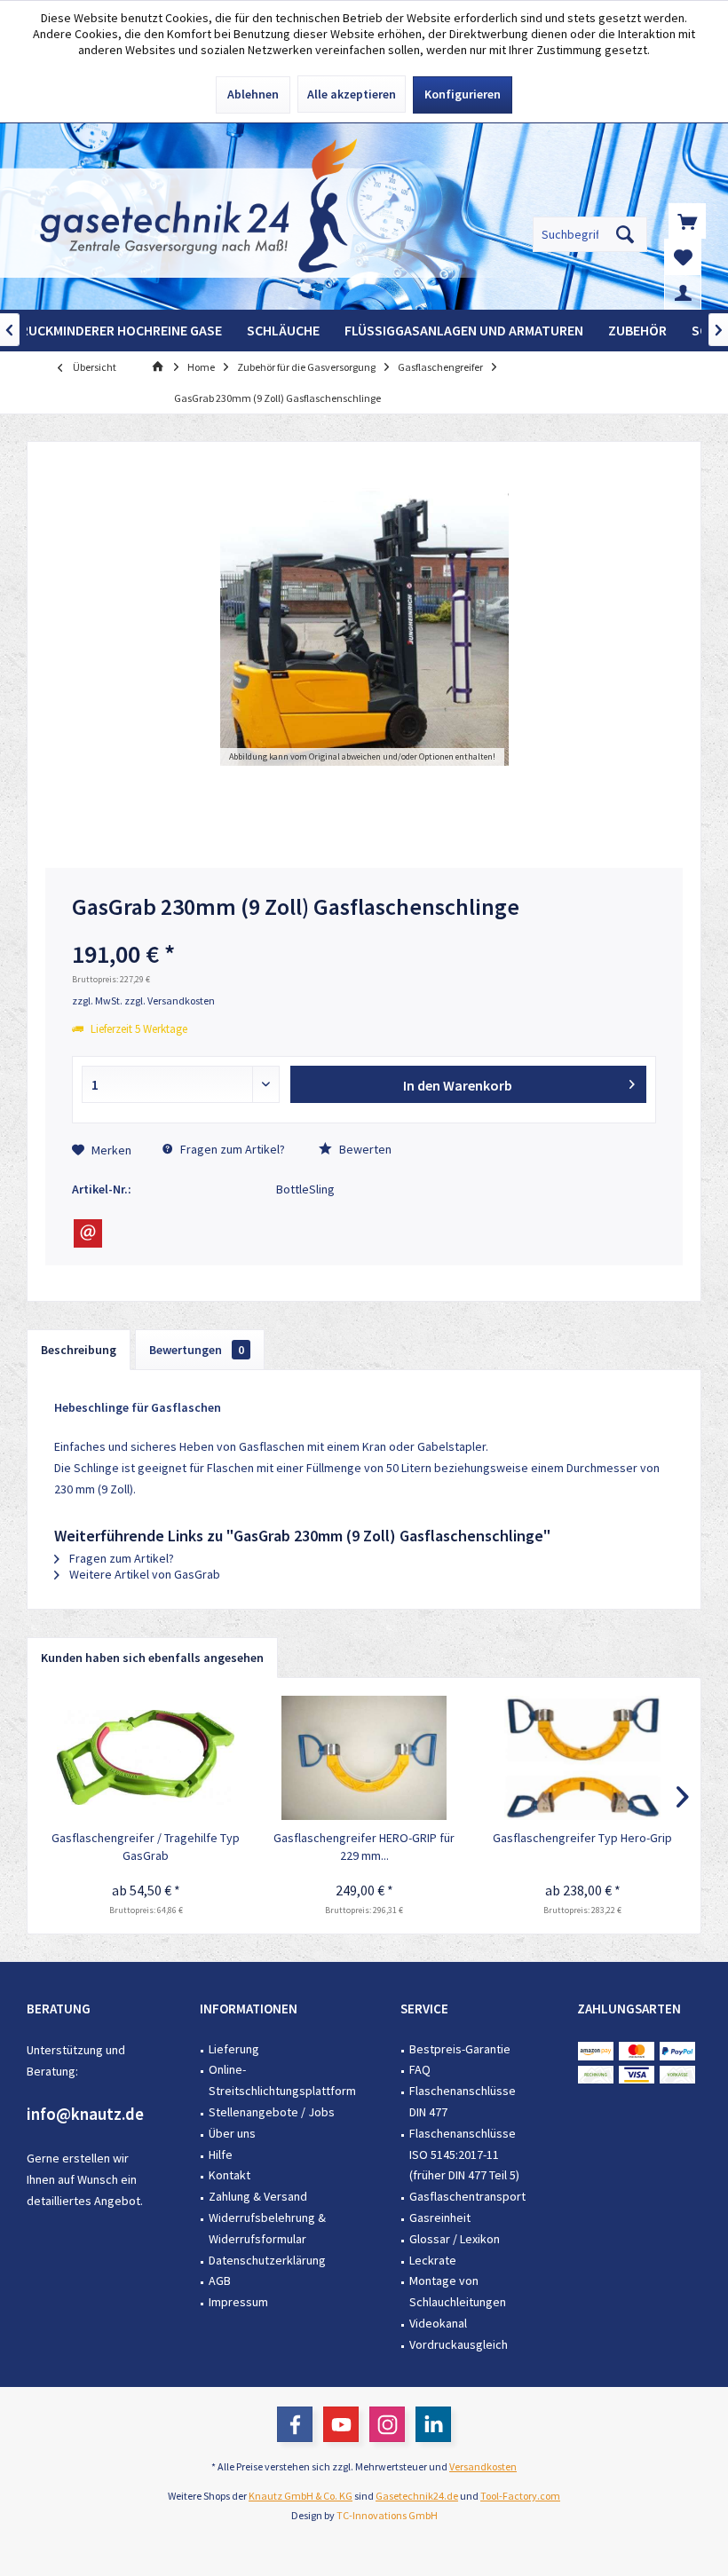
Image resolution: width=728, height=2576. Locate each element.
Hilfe (221, 2155)
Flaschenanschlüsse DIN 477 (463, 2101)
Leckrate (433, 2260)
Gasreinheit (440, 2218)
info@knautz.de (85, 2114)
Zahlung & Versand (258, 2196)
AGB (220, 2281)
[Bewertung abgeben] (364, 930)
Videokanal (438, 2323)
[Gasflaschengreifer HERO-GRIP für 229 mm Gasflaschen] (364, 1758)
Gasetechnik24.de (417, 2496)
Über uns (232, 2133)
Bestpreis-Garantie (460, 2049)
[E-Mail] (88, 1233)
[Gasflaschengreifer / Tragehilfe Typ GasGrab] (146, 1758)
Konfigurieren (463, 94)
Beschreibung (79, 1350)
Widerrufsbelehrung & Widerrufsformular (267, 2228)
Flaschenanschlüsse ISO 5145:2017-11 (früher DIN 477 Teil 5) (464, 2155)
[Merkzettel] (683, 256)
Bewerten (364, 1149)
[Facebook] (295, 2424)
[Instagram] (387, 2424)
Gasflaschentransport (467, 2196)
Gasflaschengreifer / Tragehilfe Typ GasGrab (146, 1847)
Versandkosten (483, 2466)
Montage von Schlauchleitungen (458, 2291)
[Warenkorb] (687, 221)
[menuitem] (687, 221)
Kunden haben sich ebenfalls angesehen (152, 1658)
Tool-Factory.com (520, 2496)
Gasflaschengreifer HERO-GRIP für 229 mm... (364, 1847)
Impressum (238, 2302)
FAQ (420, 2069)
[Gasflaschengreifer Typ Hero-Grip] (582, 1758)
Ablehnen (253, 94)
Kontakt (229, 2175)
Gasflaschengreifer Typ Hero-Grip (582, 1838)
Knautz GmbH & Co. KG (301, 2496)
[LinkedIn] (433, 2424)
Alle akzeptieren (352, 94)
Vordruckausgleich (459, 2344)
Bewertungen (197, 1350)
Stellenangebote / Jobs (272, 2112)
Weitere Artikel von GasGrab (143, 1574)
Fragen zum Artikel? (231, 1149)
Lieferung (234, 2049)
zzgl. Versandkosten (170, 1000)
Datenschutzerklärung (267, 2260)
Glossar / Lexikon (455, 2239)
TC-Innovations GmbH (387, 2515)
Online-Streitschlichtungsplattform (282, 2080)
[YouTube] (341, 2424)
